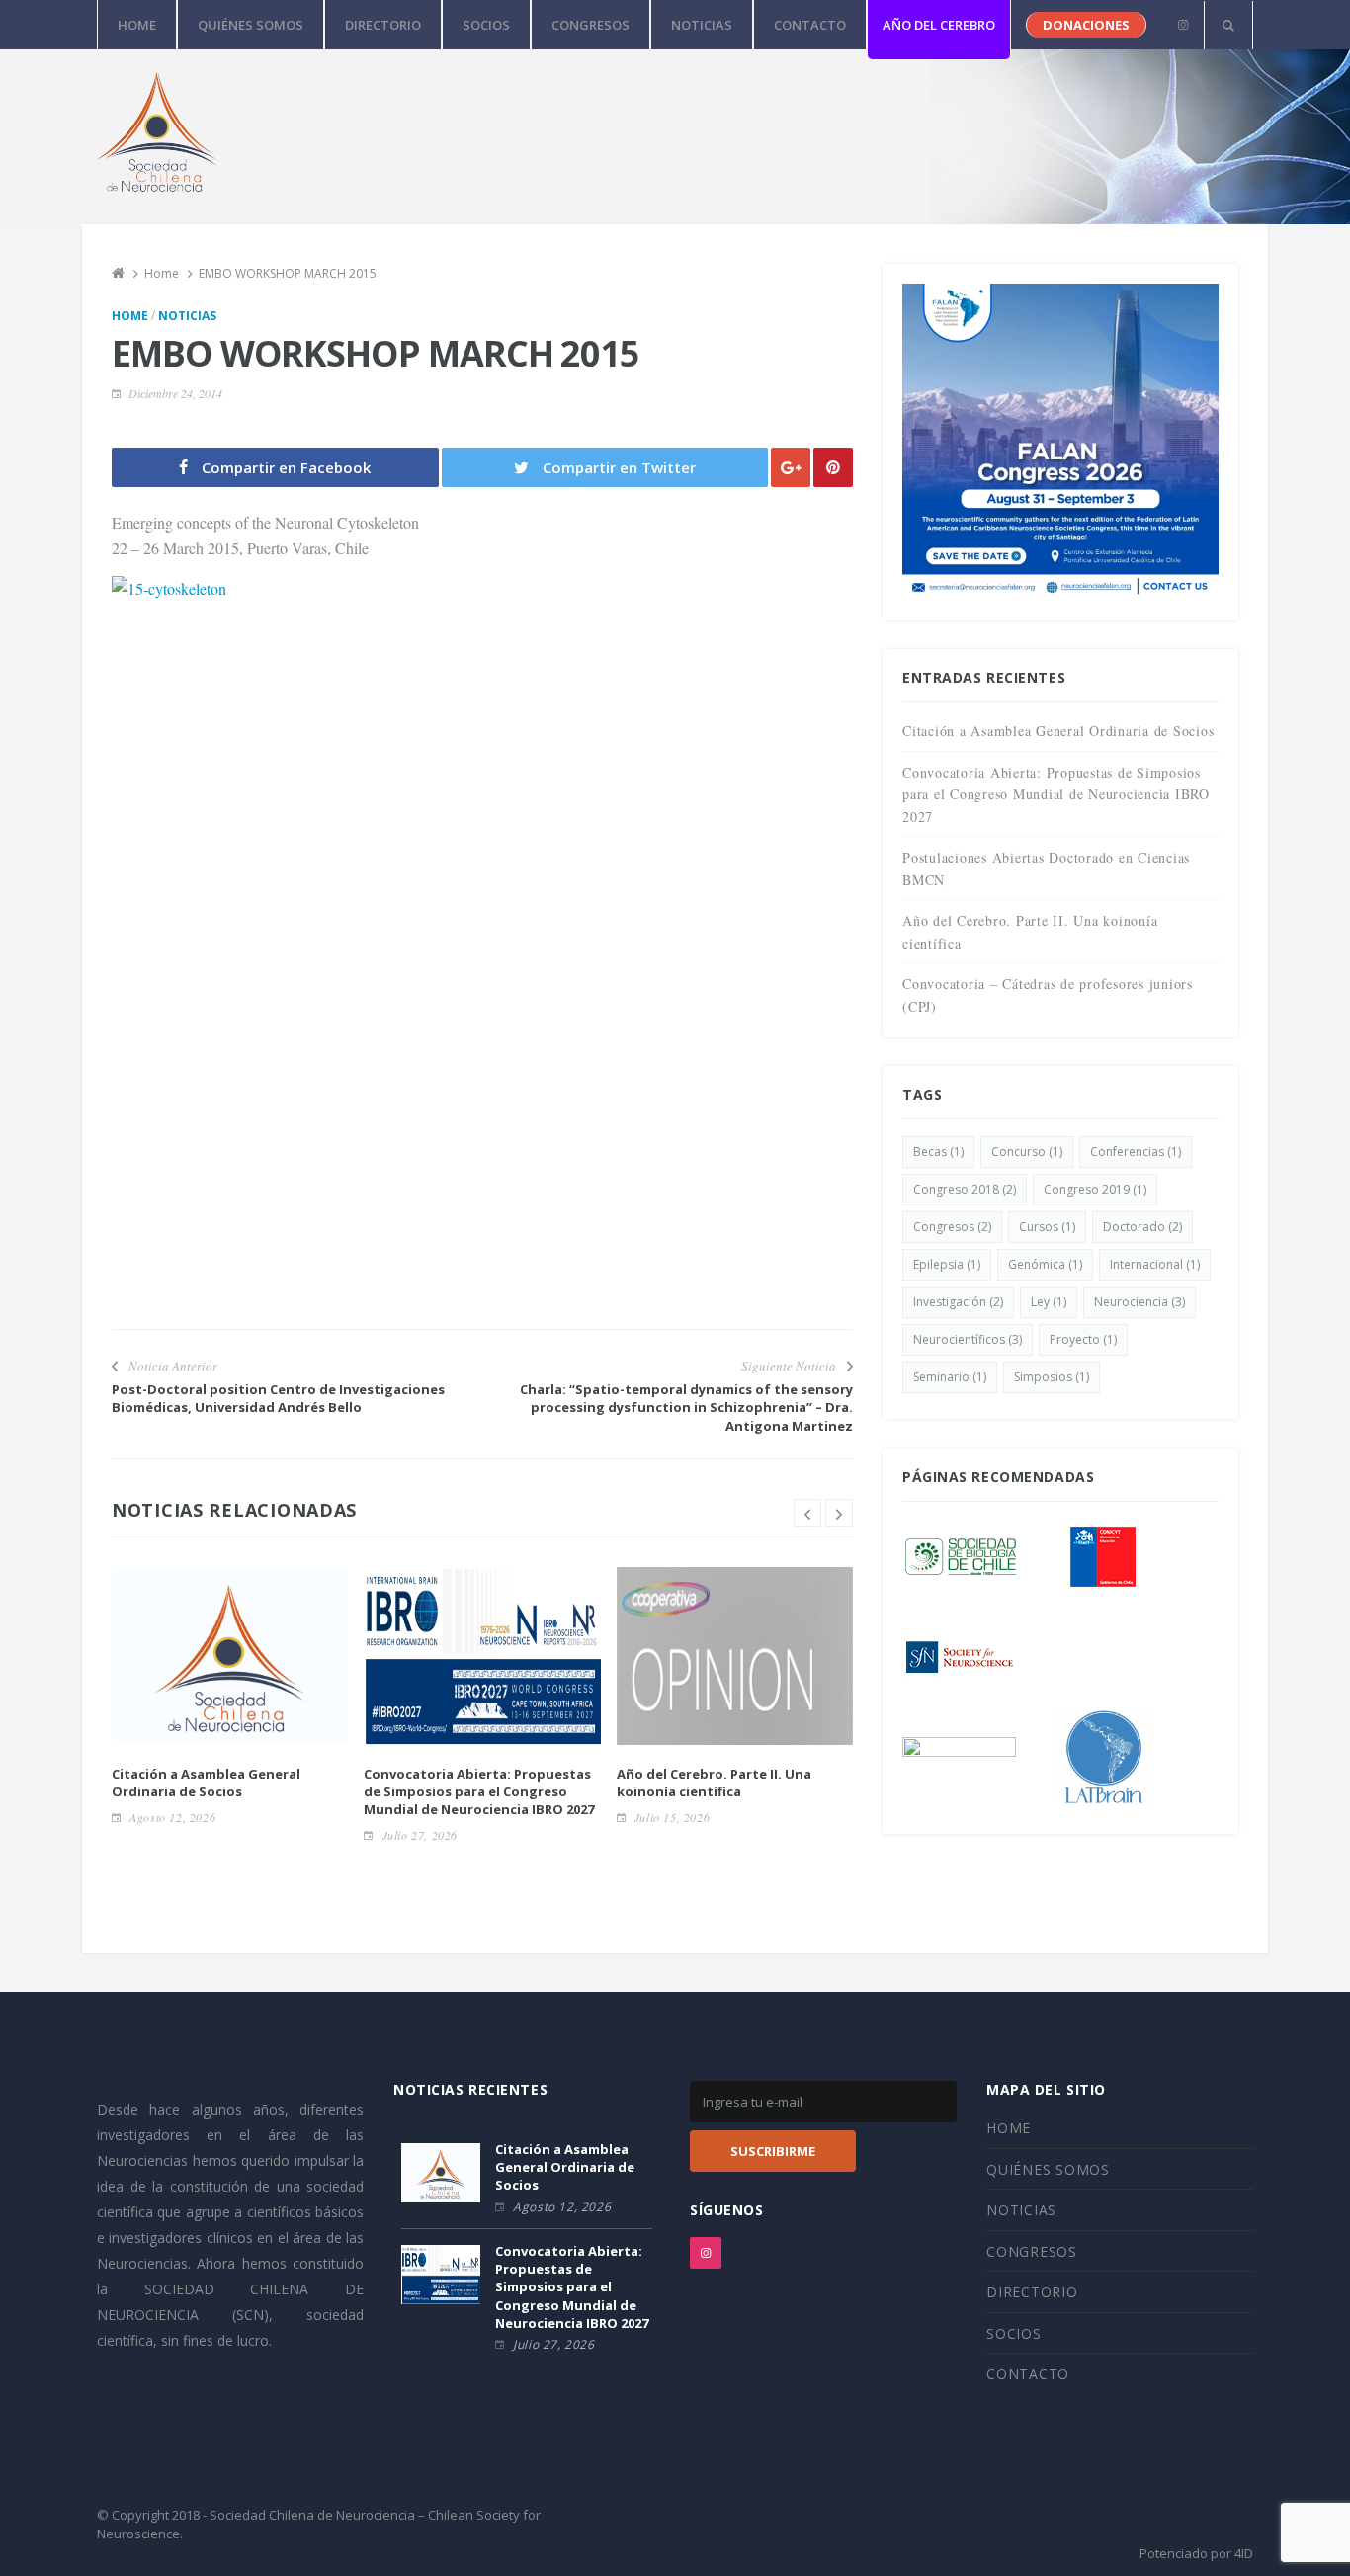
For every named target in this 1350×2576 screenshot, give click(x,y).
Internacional (1155, 1264)
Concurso (1027, 1152)
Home (130, 316)
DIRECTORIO (383, 25)
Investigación (958, 1302)
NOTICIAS (702, 25)
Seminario (950, 1377)
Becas (938, 1152)
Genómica (1045, 1264)
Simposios (1052, 1377)
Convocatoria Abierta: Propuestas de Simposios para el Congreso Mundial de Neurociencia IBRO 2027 (479, 1791)
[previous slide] (807, 1513)
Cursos (1047, 1227)
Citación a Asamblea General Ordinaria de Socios (206, 1783)
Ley (1049, 1302)
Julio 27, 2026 (420, 1835)
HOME (137, 25)
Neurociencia (1139, 1302)
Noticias (187, 316)
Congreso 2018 (965, 1189)
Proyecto (1083, 1339)
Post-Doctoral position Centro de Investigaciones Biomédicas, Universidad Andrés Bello (278, 1398)
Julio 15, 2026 (672, 1817)
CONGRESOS (591, 25)
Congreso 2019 (1095, 1189)
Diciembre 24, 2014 (175, 393)
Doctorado (1142, 1227)
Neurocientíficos (968, 1339)
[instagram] (1182, 25)
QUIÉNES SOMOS (251, 25)
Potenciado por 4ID (1196, 2553)
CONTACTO (810, 25)
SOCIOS (486, 25)
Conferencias (1136, 1152)
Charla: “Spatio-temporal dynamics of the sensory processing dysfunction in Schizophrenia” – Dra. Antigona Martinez (686, 1407)
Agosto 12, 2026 (172, 1817)
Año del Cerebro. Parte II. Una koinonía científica (714, 1783)
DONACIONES (1086, 25)
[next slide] (839, 1513)
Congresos (952, 1227)
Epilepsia (947, 1264)
